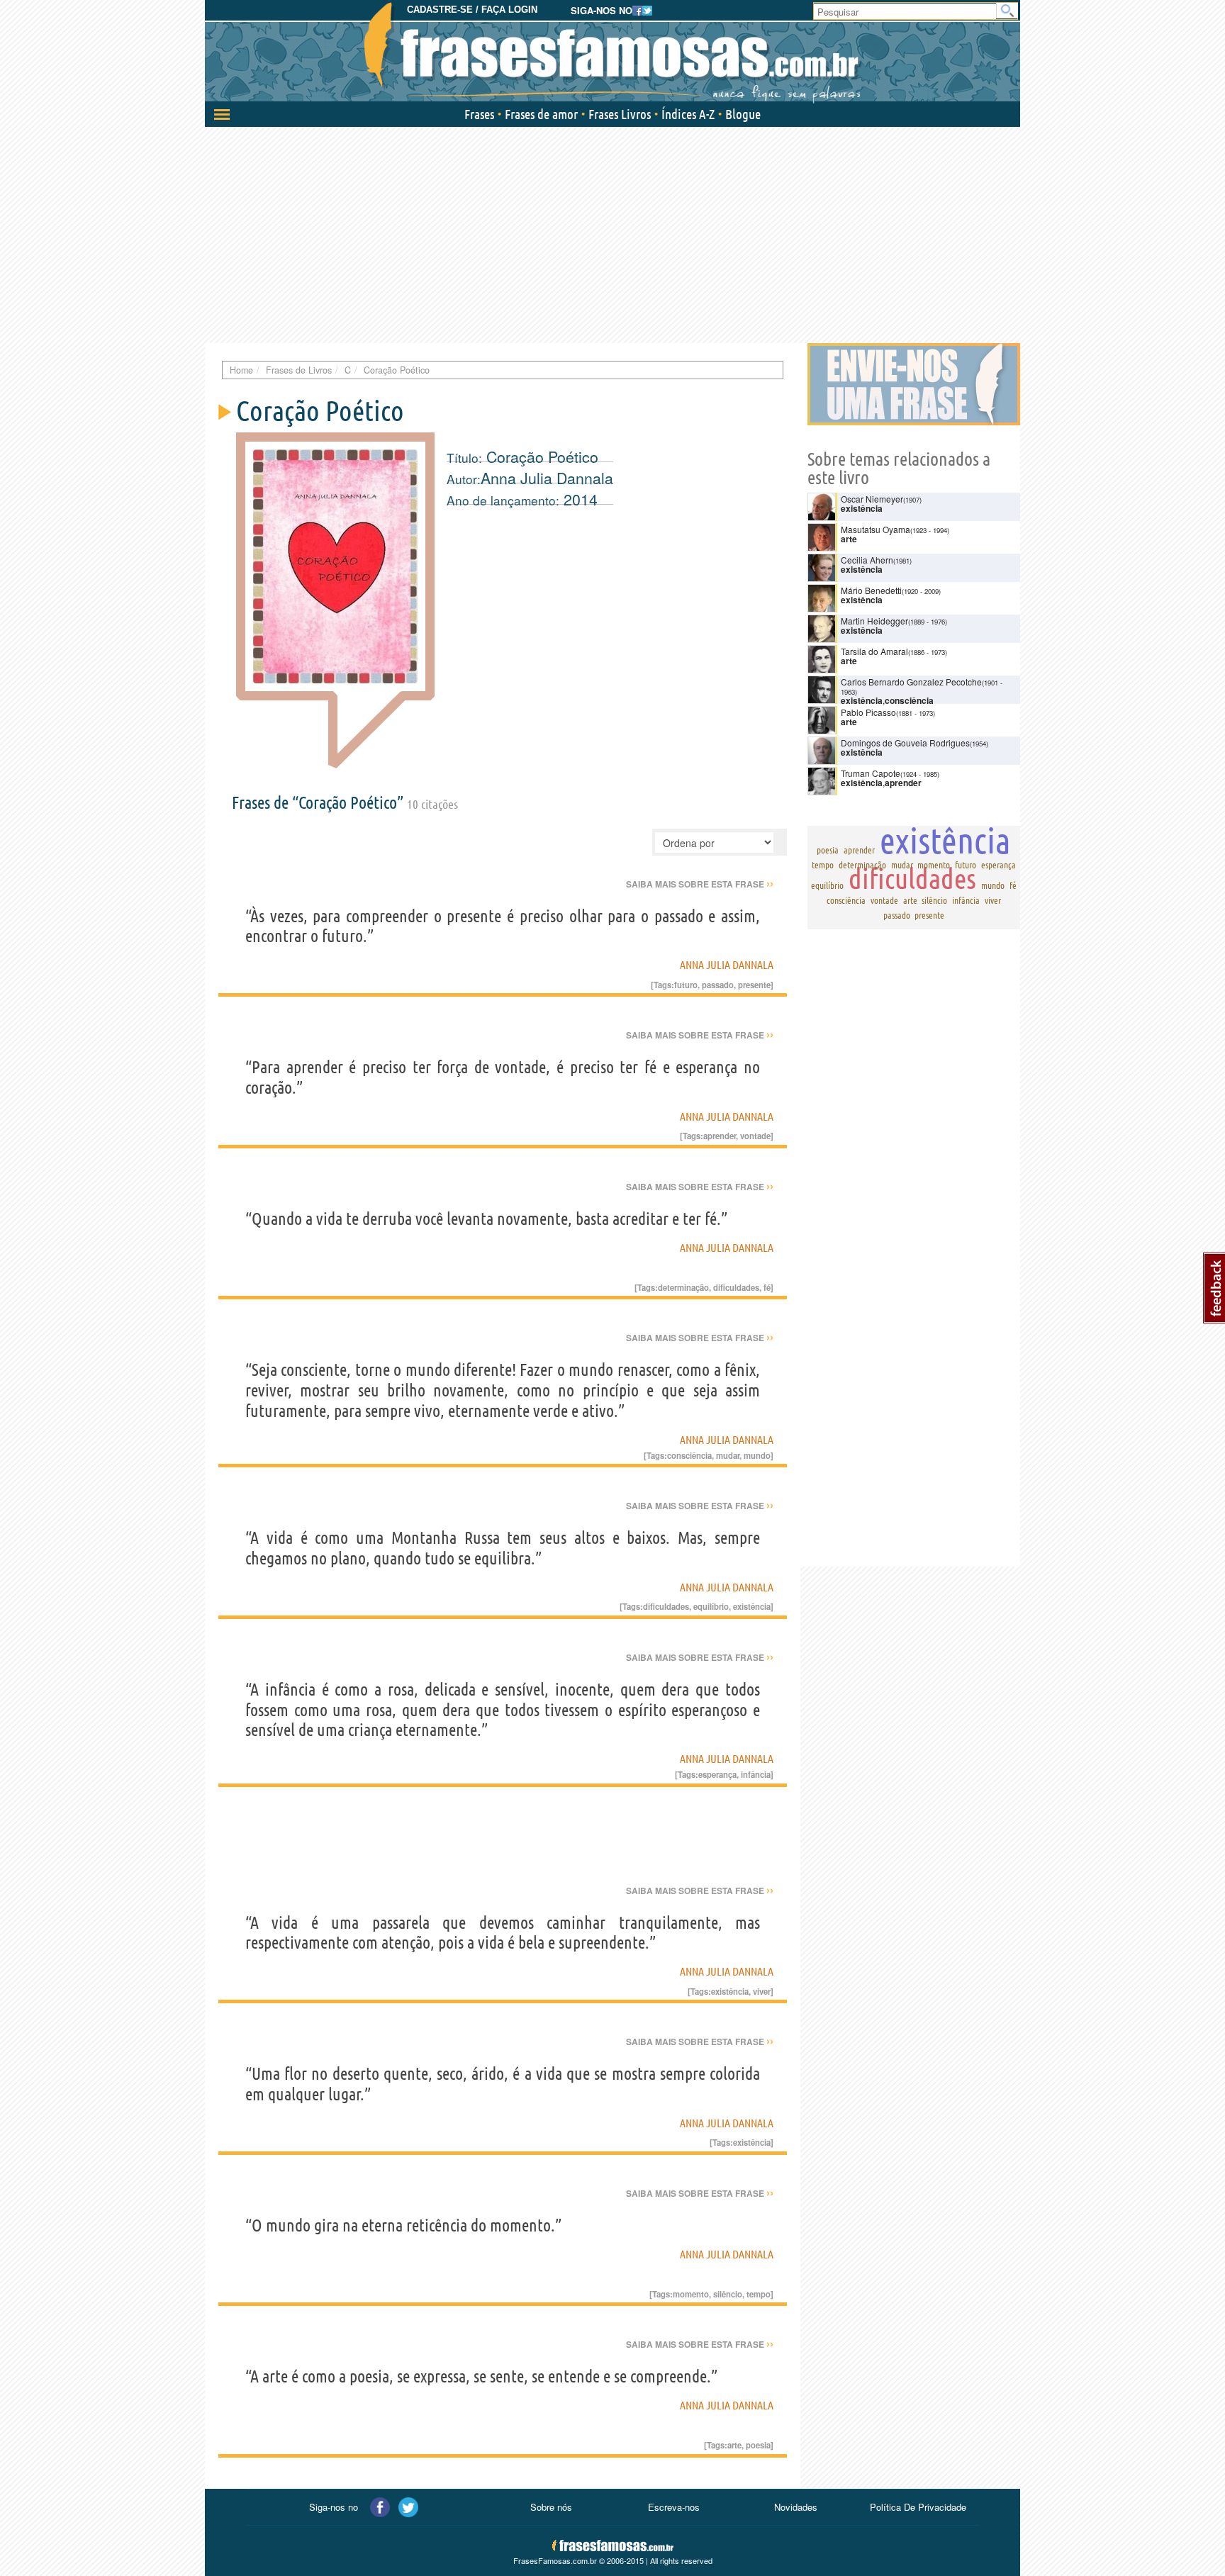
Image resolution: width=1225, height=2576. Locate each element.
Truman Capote (871, 773)
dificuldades (736, 1287)
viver (762, 1991)
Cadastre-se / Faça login (472, 10)
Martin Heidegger (874, 621)
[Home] (612, 53)
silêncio (728, 2294)
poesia (758, 2445)
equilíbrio (711, 1606)
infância (756, 1774)
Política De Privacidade (918, 2507)
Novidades (796, 2507)
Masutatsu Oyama (876, 529)
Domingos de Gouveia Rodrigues (905, 743)
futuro (686, 985)
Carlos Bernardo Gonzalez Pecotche (911, 682)
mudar (728, 1455)
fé (767, 1287)
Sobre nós (551, 2507)
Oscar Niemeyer (872, 499)
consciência (689, 1455)
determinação (683, 1287)
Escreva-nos (674, 2507)
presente (754, 985)
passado (718, 985)
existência (752, 1606)
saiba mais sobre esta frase (700, 884)
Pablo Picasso (868, 712)
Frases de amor (541, 114)
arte (734, 2445)
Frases (479, 114)
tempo (759, 2294)
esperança (717, 1774)
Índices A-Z (688, 114)
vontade (755, 1136)
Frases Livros (620, 114)
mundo (757, 1455)
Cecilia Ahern (867, 560)
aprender (720, 1136)
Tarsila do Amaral (874, 651)
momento (691, 2294)
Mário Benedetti (871, 590)
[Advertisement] (612, 233)
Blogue (743, 114)
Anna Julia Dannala (547, 478)
